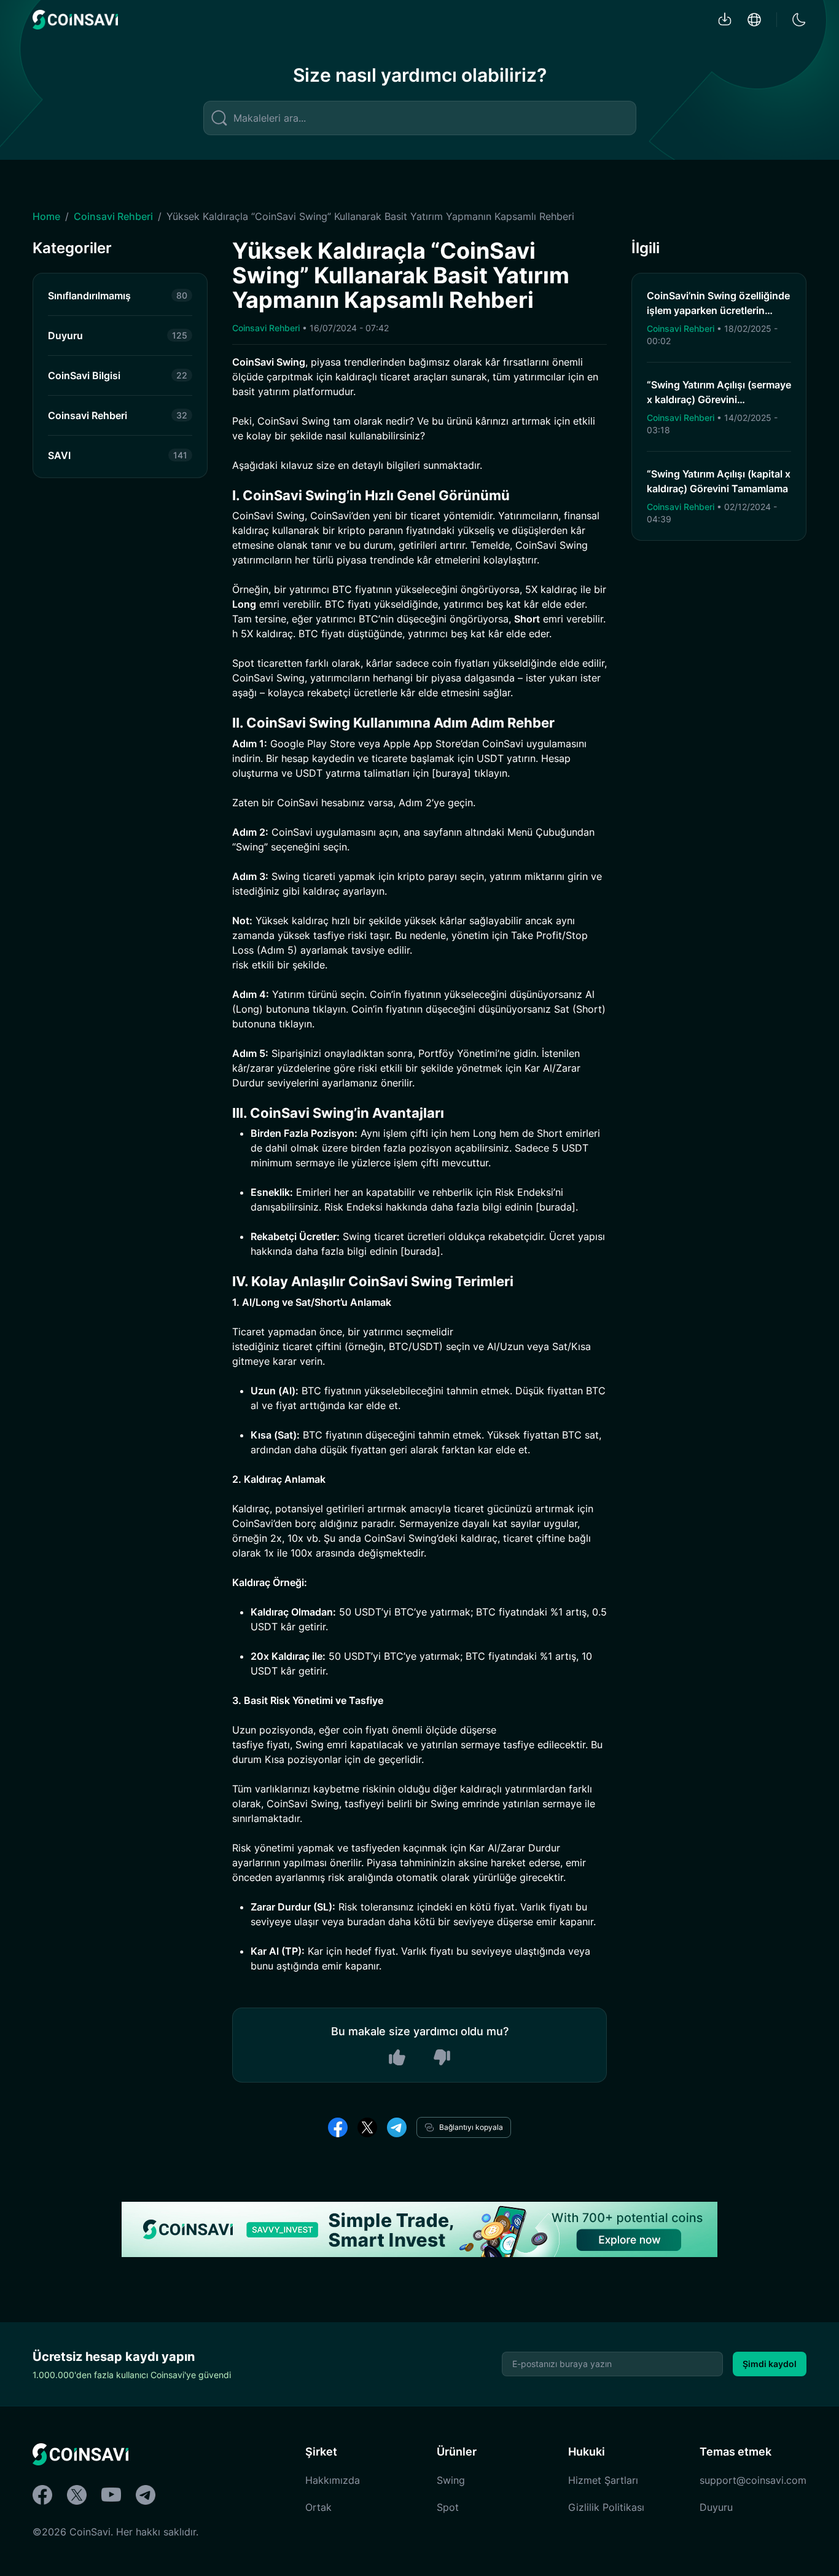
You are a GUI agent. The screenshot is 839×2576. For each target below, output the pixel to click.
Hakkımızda (333, 2480)
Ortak (318, 2507)
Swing (451, 2480)
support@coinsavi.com (753, 2480)
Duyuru (716, 2507)
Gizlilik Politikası (606, 2507)
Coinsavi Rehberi (113, 216)
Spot (448, 2507)
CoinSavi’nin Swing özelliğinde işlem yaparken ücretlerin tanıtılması (718, 310)
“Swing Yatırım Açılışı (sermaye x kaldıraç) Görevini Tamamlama (719, 399)
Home (46, 216)
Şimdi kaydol (770, 2364)
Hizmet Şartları (603, 2480)
